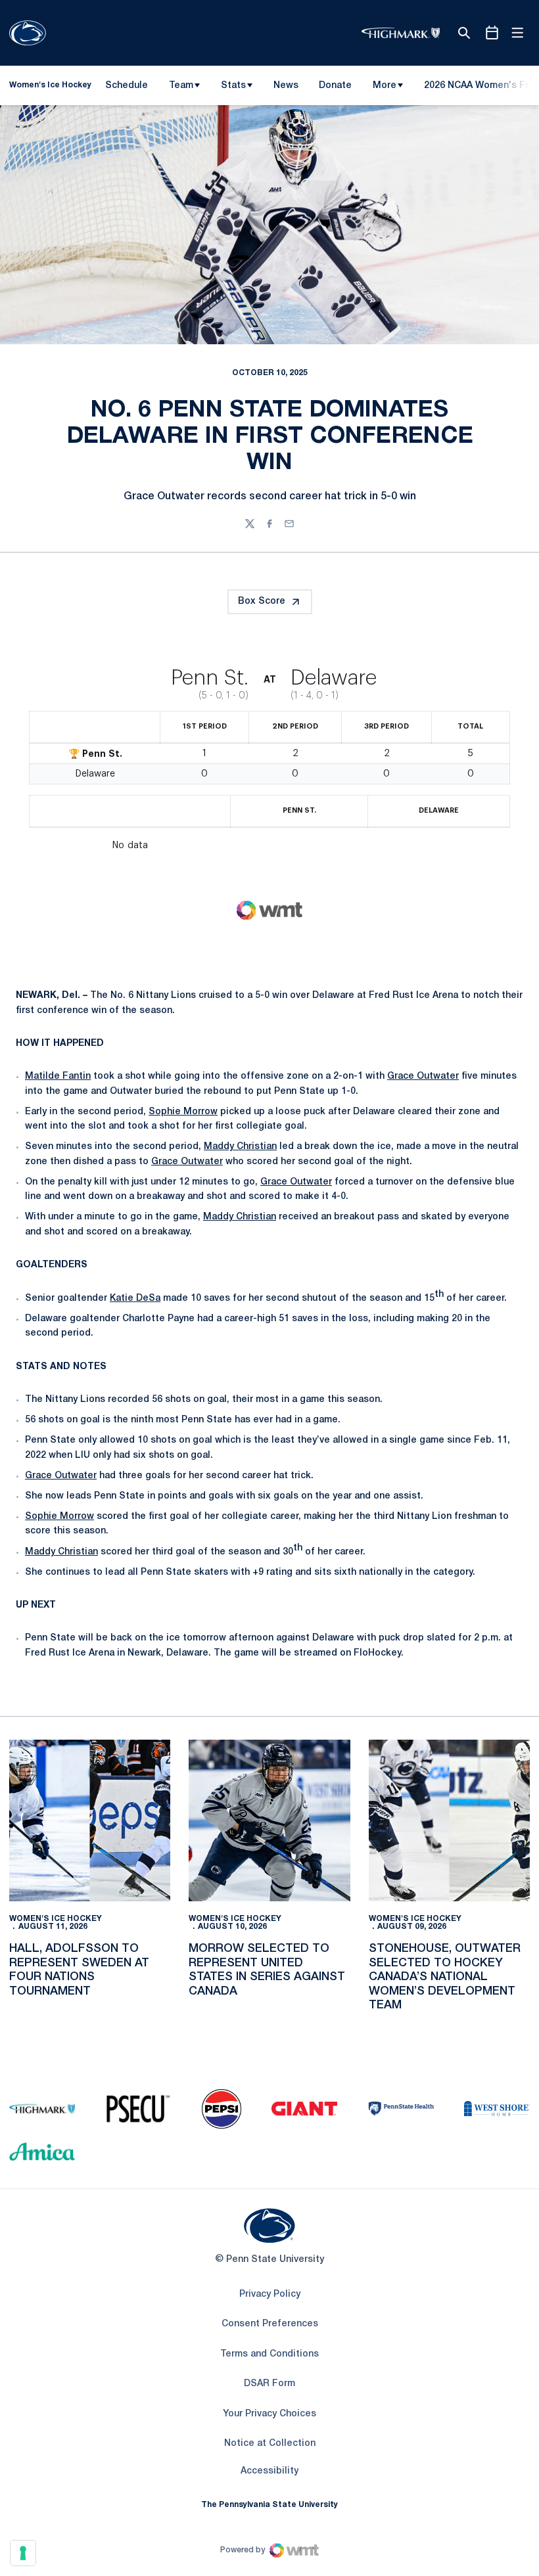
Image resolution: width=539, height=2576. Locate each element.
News (286, 86)
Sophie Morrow (183, 1112)
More (385, 86)
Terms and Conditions (269, 2354)
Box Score (262, 601)
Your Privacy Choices (269, 2414)
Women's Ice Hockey (56, 1919)
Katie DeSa (135, 1299)
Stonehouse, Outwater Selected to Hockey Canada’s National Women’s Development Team (445, 1977)
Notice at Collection (270, 2444)
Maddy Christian (240, 1147)
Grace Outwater (423, 1076)
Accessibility (269, 2471)
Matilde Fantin (58, 1076)
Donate (335, 88)
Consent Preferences (270, 2324)
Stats (233, 86)
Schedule (127, 86)
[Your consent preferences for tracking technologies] (23, 2553)
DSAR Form (269, 2384)
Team (181, 86)
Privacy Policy (270, 2294)
